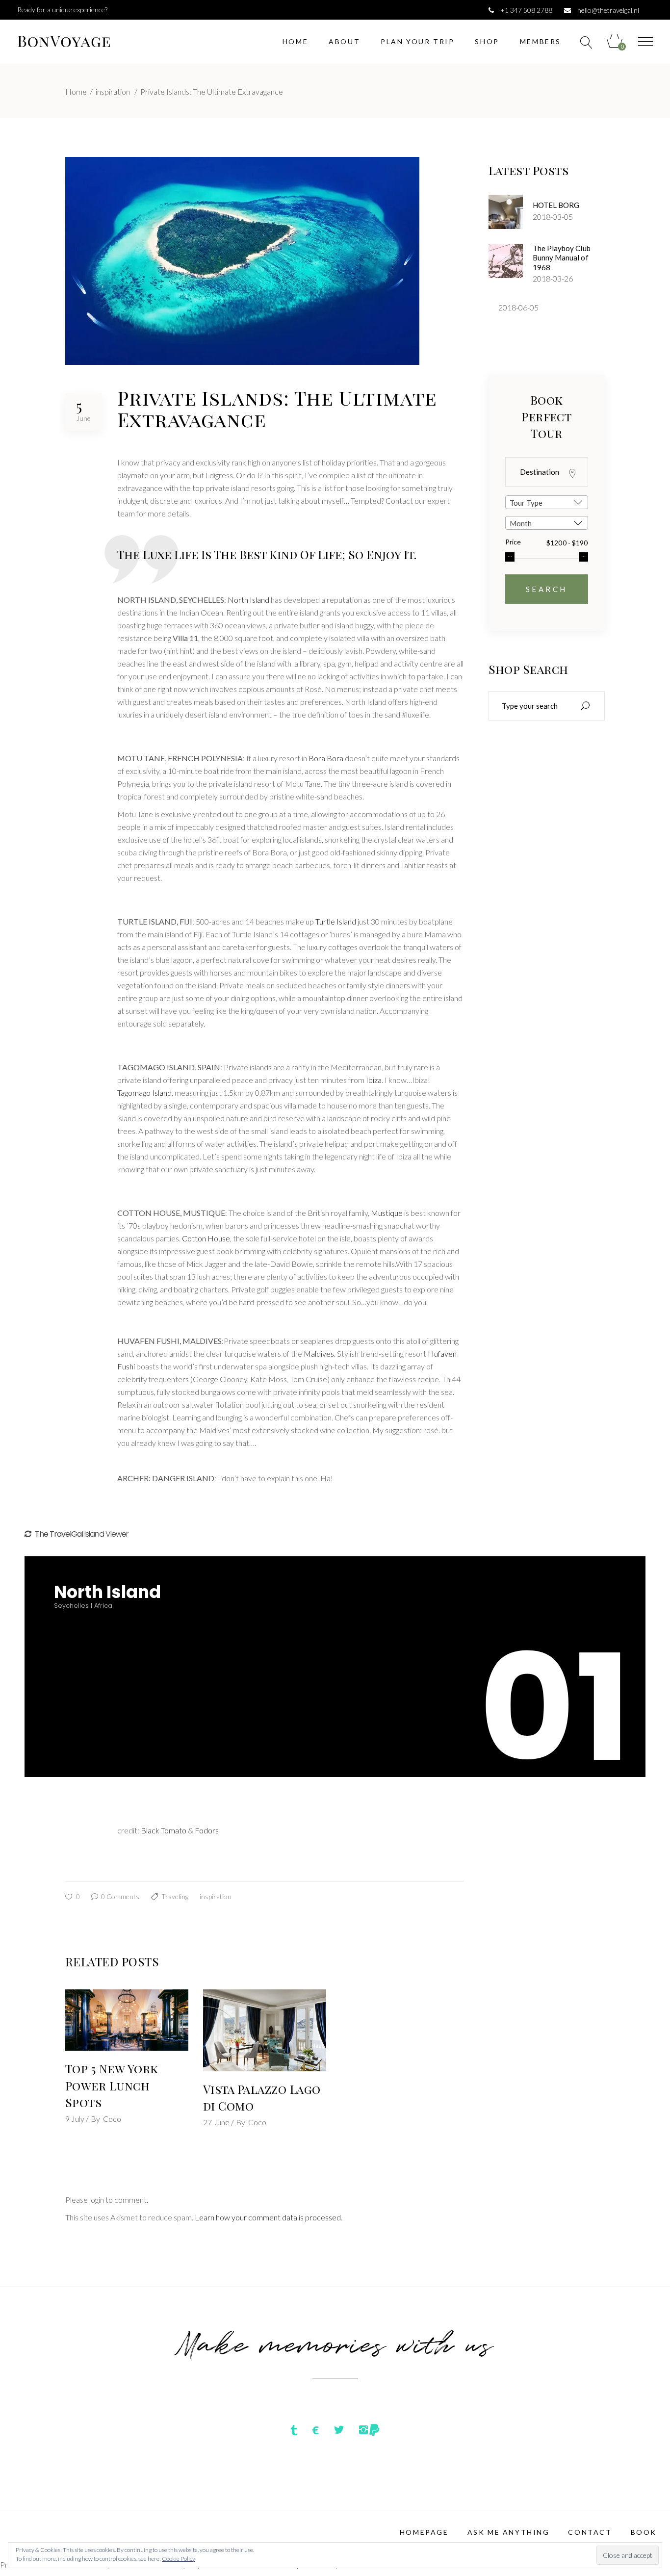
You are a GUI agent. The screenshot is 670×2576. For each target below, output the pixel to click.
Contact (590, 2532)
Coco (112, 2119)
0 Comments (119, 1896)
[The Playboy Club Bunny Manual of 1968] (506, 261)
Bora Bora (326, 758)
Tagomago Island (144, 1093)
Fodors (206, 1830)
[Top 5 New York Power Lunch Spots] (127, 2020)
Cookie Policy (179, 2559)
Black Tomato (164, 1830)
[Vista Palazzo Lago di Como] (265, 2030)
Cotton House (206, 1238)
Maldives (319, 1353)
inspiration (113, 91)
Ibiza (374, 1080)
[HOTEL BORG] (506, 212)
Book (644, 2532)
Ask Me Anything (509, 2532)
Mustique (387, 1213)
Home (76, 91)
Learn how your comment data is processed (268, 2217)
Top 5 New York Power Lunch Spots (112, 2085)
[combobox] (547, 502)
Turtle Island (336, 921)
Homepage (424, 2532)
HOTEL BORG (556, 205)
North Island (248, 600)
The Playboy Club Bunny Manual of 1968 (562, 258)
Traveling (175, 1896)
